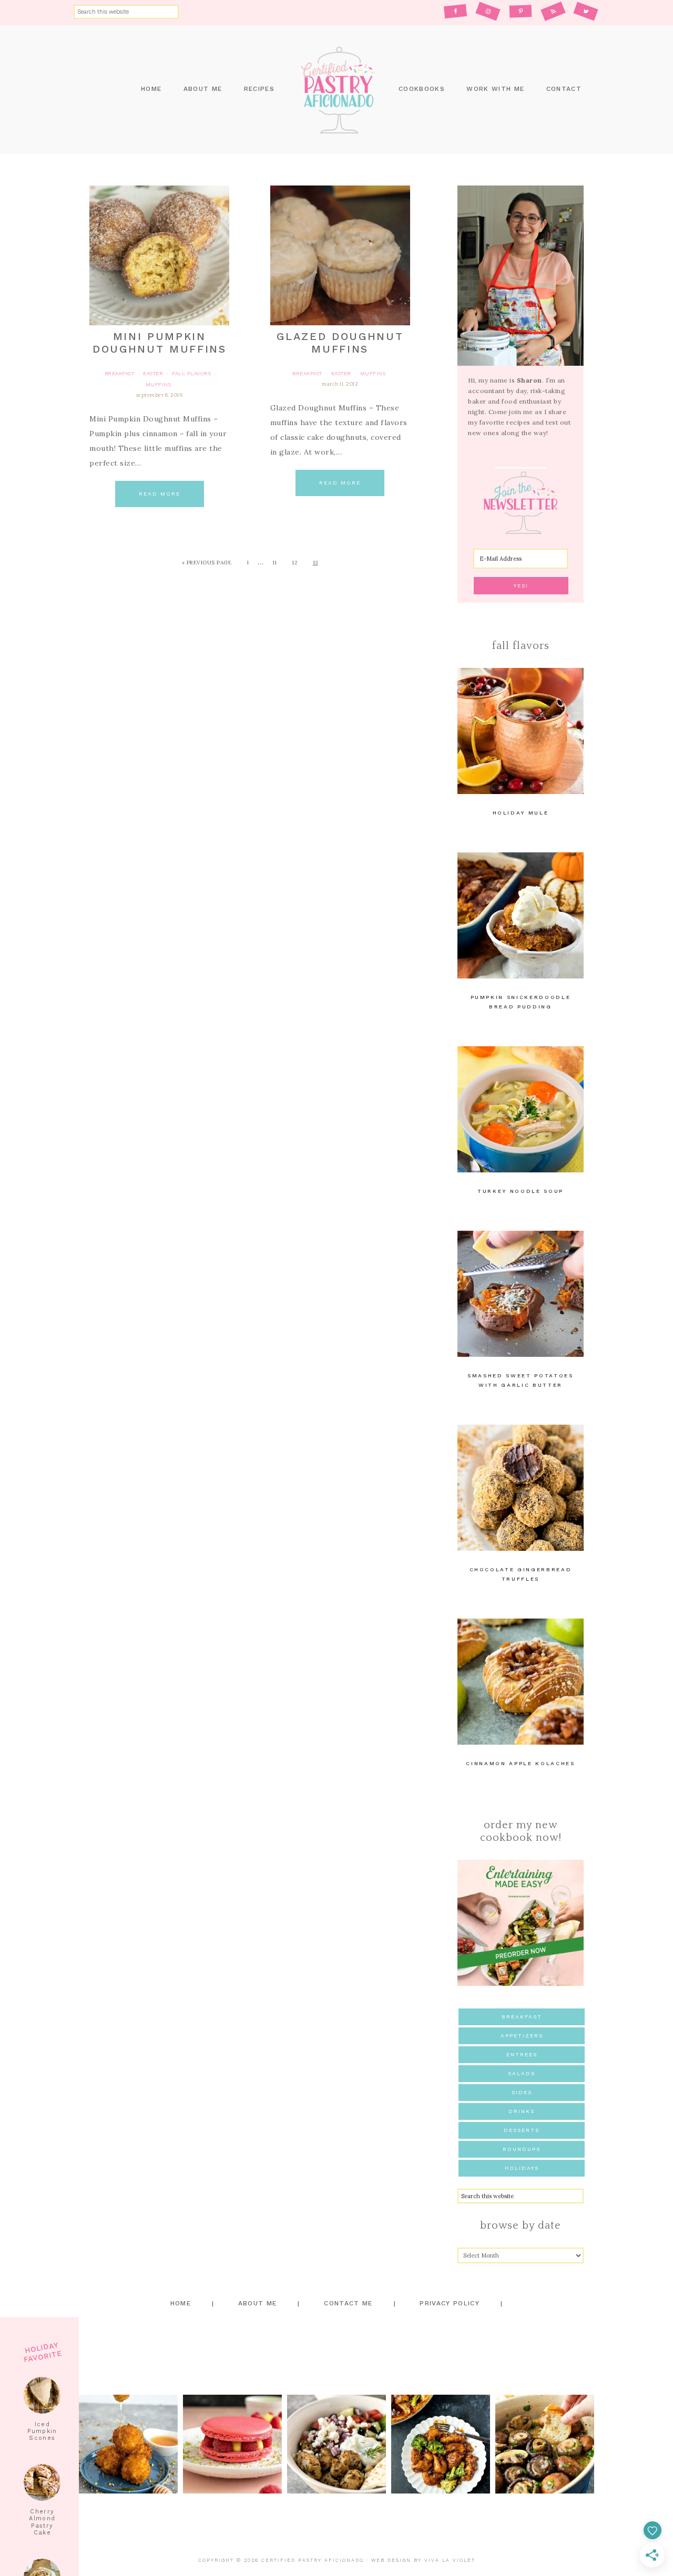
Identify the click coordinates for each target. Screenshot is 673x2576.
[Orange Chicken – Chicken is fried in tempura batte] (441, 2444)
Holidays (522, 2168)
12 (295, 563)
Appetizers (522, 2036)
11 (275, 563)
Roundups (522, 2149)
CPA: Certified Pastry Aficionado (336, 90)
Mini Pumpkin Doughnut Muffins (160, 343)
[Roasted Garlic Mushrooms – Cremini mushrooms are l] (545, 2444)
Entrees (522, 2054)
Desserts (522, 2130)
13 (315, 563)
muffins (159, 384)
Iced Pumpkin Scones (42, 2431)
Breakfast (522, 2017)
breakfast (120, 373)
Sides (522, 2092)
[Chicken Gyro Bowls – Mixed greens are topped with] (336, 2444)
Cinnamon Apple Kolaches (520, 1763)
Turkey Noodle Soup (521, 1191)
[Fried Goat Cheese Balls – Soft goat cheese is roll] (128, 2444)
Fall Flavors (191, 373)
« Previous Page (207, 563)
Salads (522, 2073)
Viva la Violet (450, 2560)
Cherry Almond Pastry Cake (42, 2522)
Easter (153, 373)
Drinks (522, 2111)
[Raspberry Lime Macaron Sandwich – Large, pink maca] (232, 2444)
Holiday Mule (521, 813)
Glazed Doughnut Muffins (340, 343)
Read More (160, 494)
